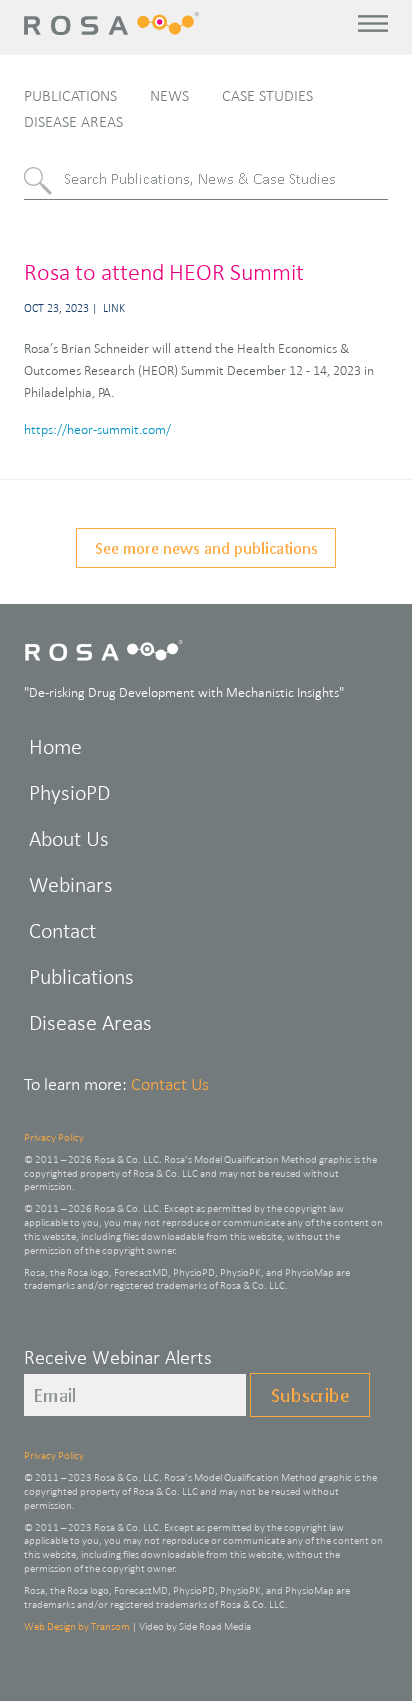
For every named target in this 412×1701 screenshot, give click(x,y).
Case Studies (267, 95)
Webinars (71, 884)
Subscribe (310, 1395)
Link (114, 308)
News (169, 95)
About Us (69, 838)
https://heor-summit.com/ (97, 429)
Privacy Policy (54, 1137)
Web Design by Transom (77, 1626)
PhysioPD (69, 792)
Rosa (115, 23)
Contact (62, 930)
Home (55, 746)
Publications (70, 95)
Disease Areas (73, 121)
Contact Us (170, 1084)
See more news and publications (206, 547)
